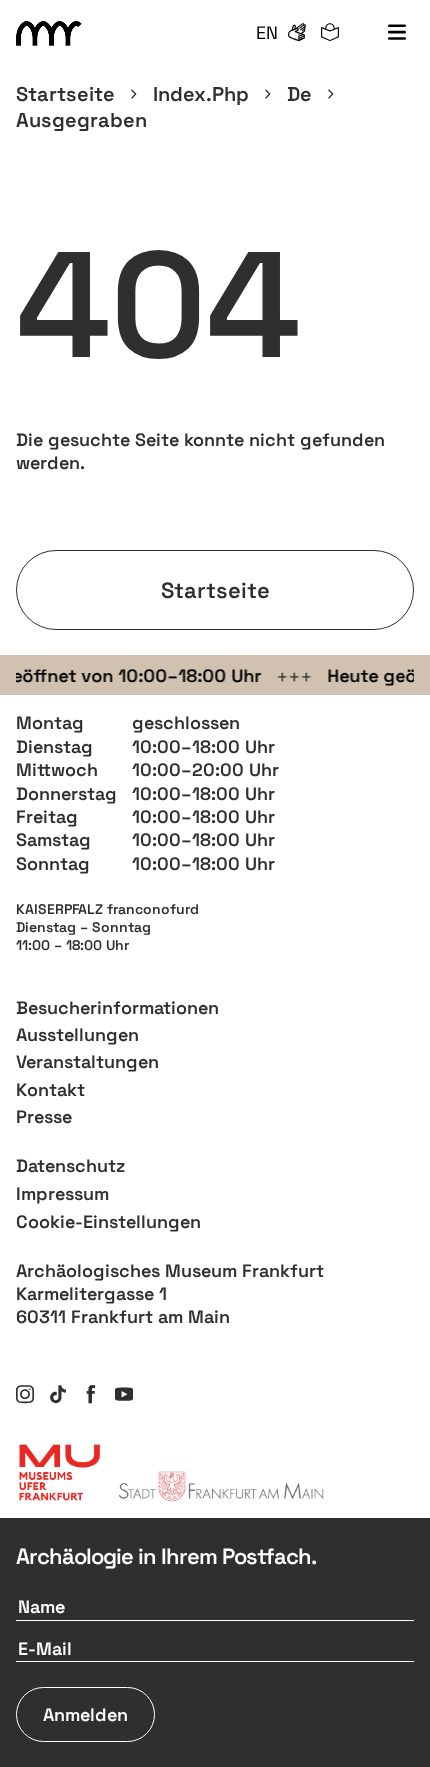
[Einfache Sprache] (330, 33)
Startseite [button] (215, 590)
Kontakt (50, 1089)
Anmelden (85, 1714)
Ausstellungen (77, 1034)
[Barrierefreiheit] (297, 33)
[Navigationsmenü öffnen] (396, 33)
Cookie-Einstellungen (108, 1221)
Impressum (62, 1193)
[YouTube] (124, 1394)
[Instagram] (25, 1394)
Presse (44, 1116)
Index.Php (201, 94)
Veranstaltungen (87, 1061)
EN (267, 32)
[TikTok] (58, 1394)
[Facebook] (91, 1394)
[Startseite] (52, 33)
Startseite (65, 94)
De (299, 94)
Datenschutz (70, 1165)
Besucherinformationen (117, 1007)
